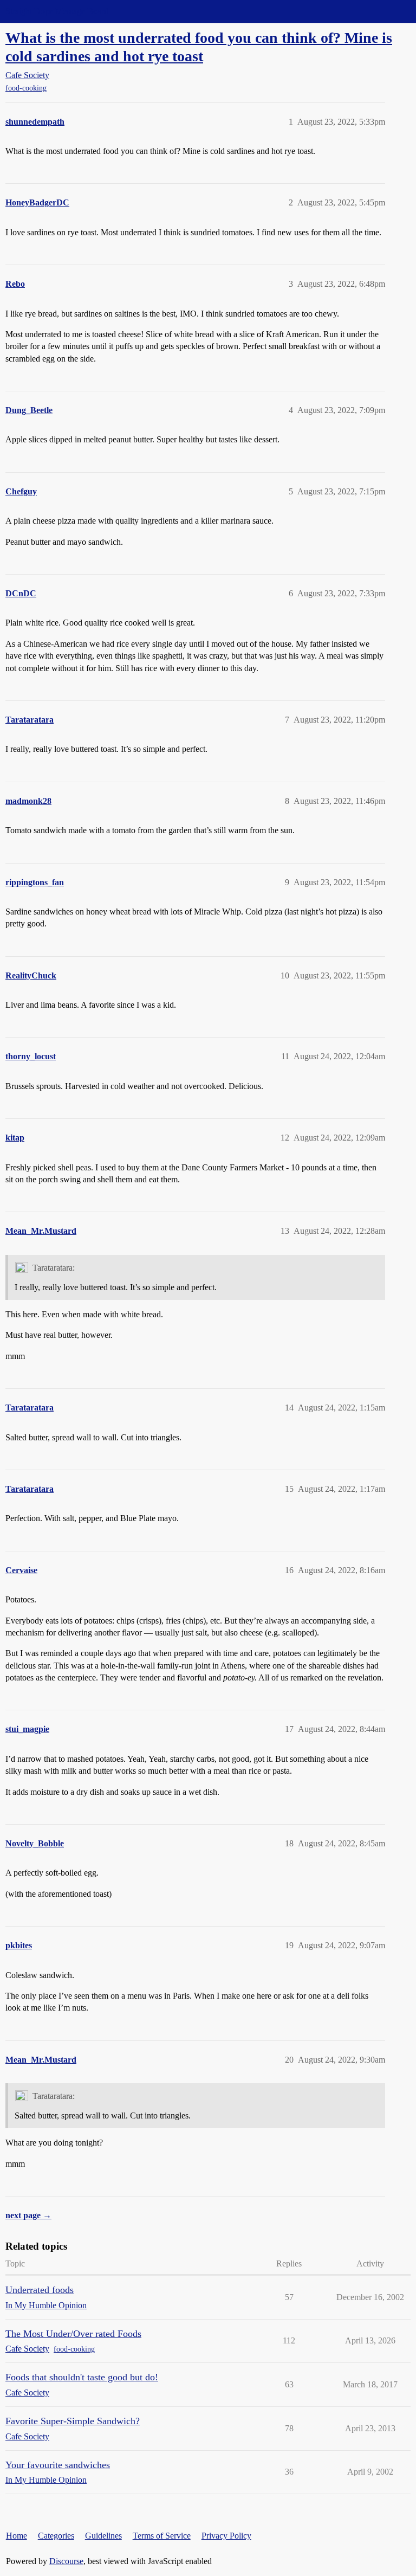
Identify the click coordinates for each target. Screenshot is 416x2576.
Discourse (66, 2561)
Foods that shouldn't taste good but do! (82, 2377)
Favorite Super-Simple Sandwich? (73, 2421)
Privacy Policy (226, 2536)
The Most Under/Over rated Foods (73, 2334)
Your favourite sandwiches (58, 2465)
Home (17, 2536)
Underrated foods (40, 2290)
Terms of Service (162, 2536)
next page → (28, 2215)
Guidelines (103, 2536)
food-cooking (26, 88)
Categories (56, 2536)
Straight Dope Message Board (57, 11)
